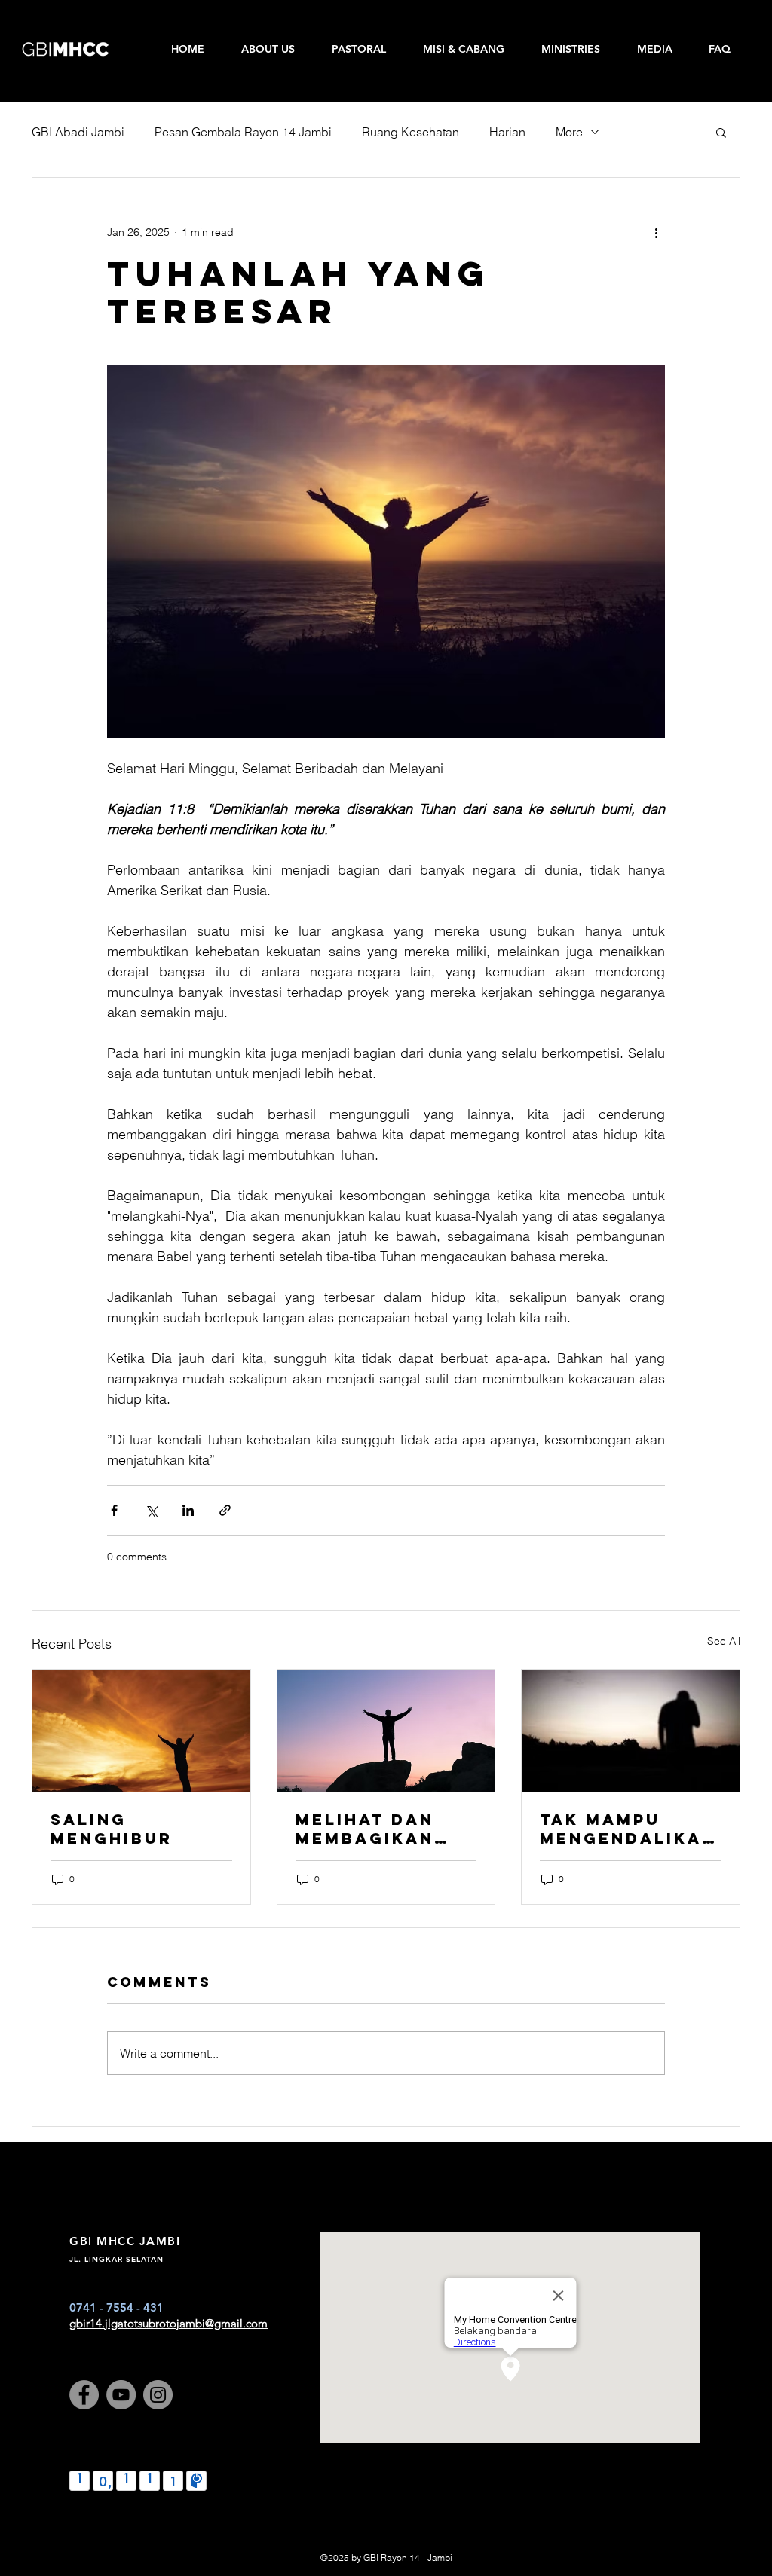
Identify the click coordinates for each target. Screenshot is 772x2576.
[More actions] (656, 232)
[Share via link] (225, 1510)
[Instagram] (158, 2395)
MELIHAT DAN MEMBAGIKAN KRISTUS (365, 1829)
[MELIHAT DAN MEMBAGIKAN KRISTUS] (386, 1731)
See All (724, 1641)
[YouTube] (121, 2395)
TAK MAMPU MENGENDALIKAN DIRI (628, 1829)
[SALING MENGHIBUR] (141, 1731)
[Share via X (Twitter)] (151, 1510)
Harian (507, 132)
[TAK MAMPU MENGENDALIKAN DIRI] (631, 1731)
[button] (721, 132)
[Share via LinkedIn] (188, 1510)
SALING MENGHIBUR (112, 1829)
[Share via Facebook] (114, 1510)
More (569, 132)
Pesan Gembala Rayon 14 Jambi (243, 132)
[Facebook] (84, 2395)
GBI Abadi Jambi (78, 132)
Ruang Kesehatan (411, 132)
